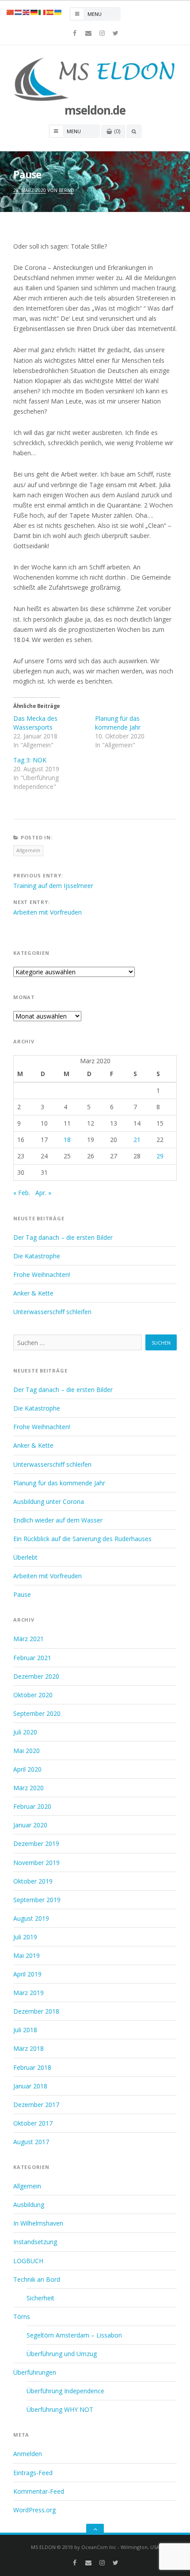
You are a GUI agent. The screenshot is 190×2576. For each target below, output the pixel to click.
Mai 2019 (27, 1955)
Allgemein (28, 850)
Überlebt (25, 1557)
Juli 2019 (25, 1937)
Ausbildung (29, 2205)
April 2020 (27, 1769)
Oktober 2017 (33, 2123)
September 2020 (37, 1713)
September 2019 (37, 1900)
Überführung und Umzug (62, 2354)
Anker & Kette (33, 1293)
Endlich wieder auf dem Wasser (58, 1520)
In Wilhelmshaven (38, 2223)
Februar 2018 (32, 2067)
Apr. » (43, 1193)
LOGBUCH (28, 2261)
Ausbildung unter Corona (49, 1501)
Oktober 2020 (33, 1695)
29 (160, 1156)
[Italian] (42, 12)
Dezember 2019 (36, 1844)
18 (67, 1140)
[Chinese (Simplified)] (11, 12)
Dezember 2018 (36, 2011)
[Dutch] (19, 12)
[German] (34, 12)
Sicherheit (40, 2298)
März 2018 (28, 2048)
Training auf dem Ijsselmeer (53, 886)
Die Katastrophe (37, 1256)
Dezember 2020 (36, 1676)
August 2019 (31, 1918)
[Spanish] (50, 12)
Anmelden (28, 2454)
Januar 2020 (30, 1825)
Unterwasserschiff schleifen (52, 1312)
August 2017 (31, 2142)
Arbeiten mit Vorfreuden (47, 912)
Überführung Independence (65, 2391)
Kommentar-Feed (39, 2491)
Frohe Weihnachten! (42, 1275)
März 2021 (28, 1639)
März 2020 (28, 1788)
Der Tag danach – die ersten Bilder (63, 1237)
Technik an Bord (37, 2279)
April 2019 (27, 1974)
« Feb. (22, 1193)
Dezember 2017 (36, 2105)
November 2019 (36, 1863)
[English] (27, 12)
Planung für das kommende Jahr (118, 723)
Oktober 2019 (33, 1881)
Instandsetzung (35, 2242)
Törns (22, 2316)
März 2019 (28, 1993)
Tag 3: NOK (30, 760)
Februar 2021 (32, 1658)
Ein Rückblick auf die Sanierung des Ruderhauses (82, 1539)
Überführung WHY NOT (60, 2409)
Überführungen (35, 2372)
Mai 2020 (27, 1751)
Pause (22, 1594)
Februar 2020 (32, 1806)
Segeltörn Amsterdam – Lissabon (74, 2335)
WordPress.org (34, 2510)
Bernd (66, 190)
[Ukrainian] (58, 12)
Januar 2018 (30, 2086)
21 (137, 1140)
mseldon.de (95, 110)
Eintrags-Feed (33, 2473)
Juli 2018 (25, 2030)
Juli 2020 (25, 1732)
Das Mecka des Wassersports (35, 723)
